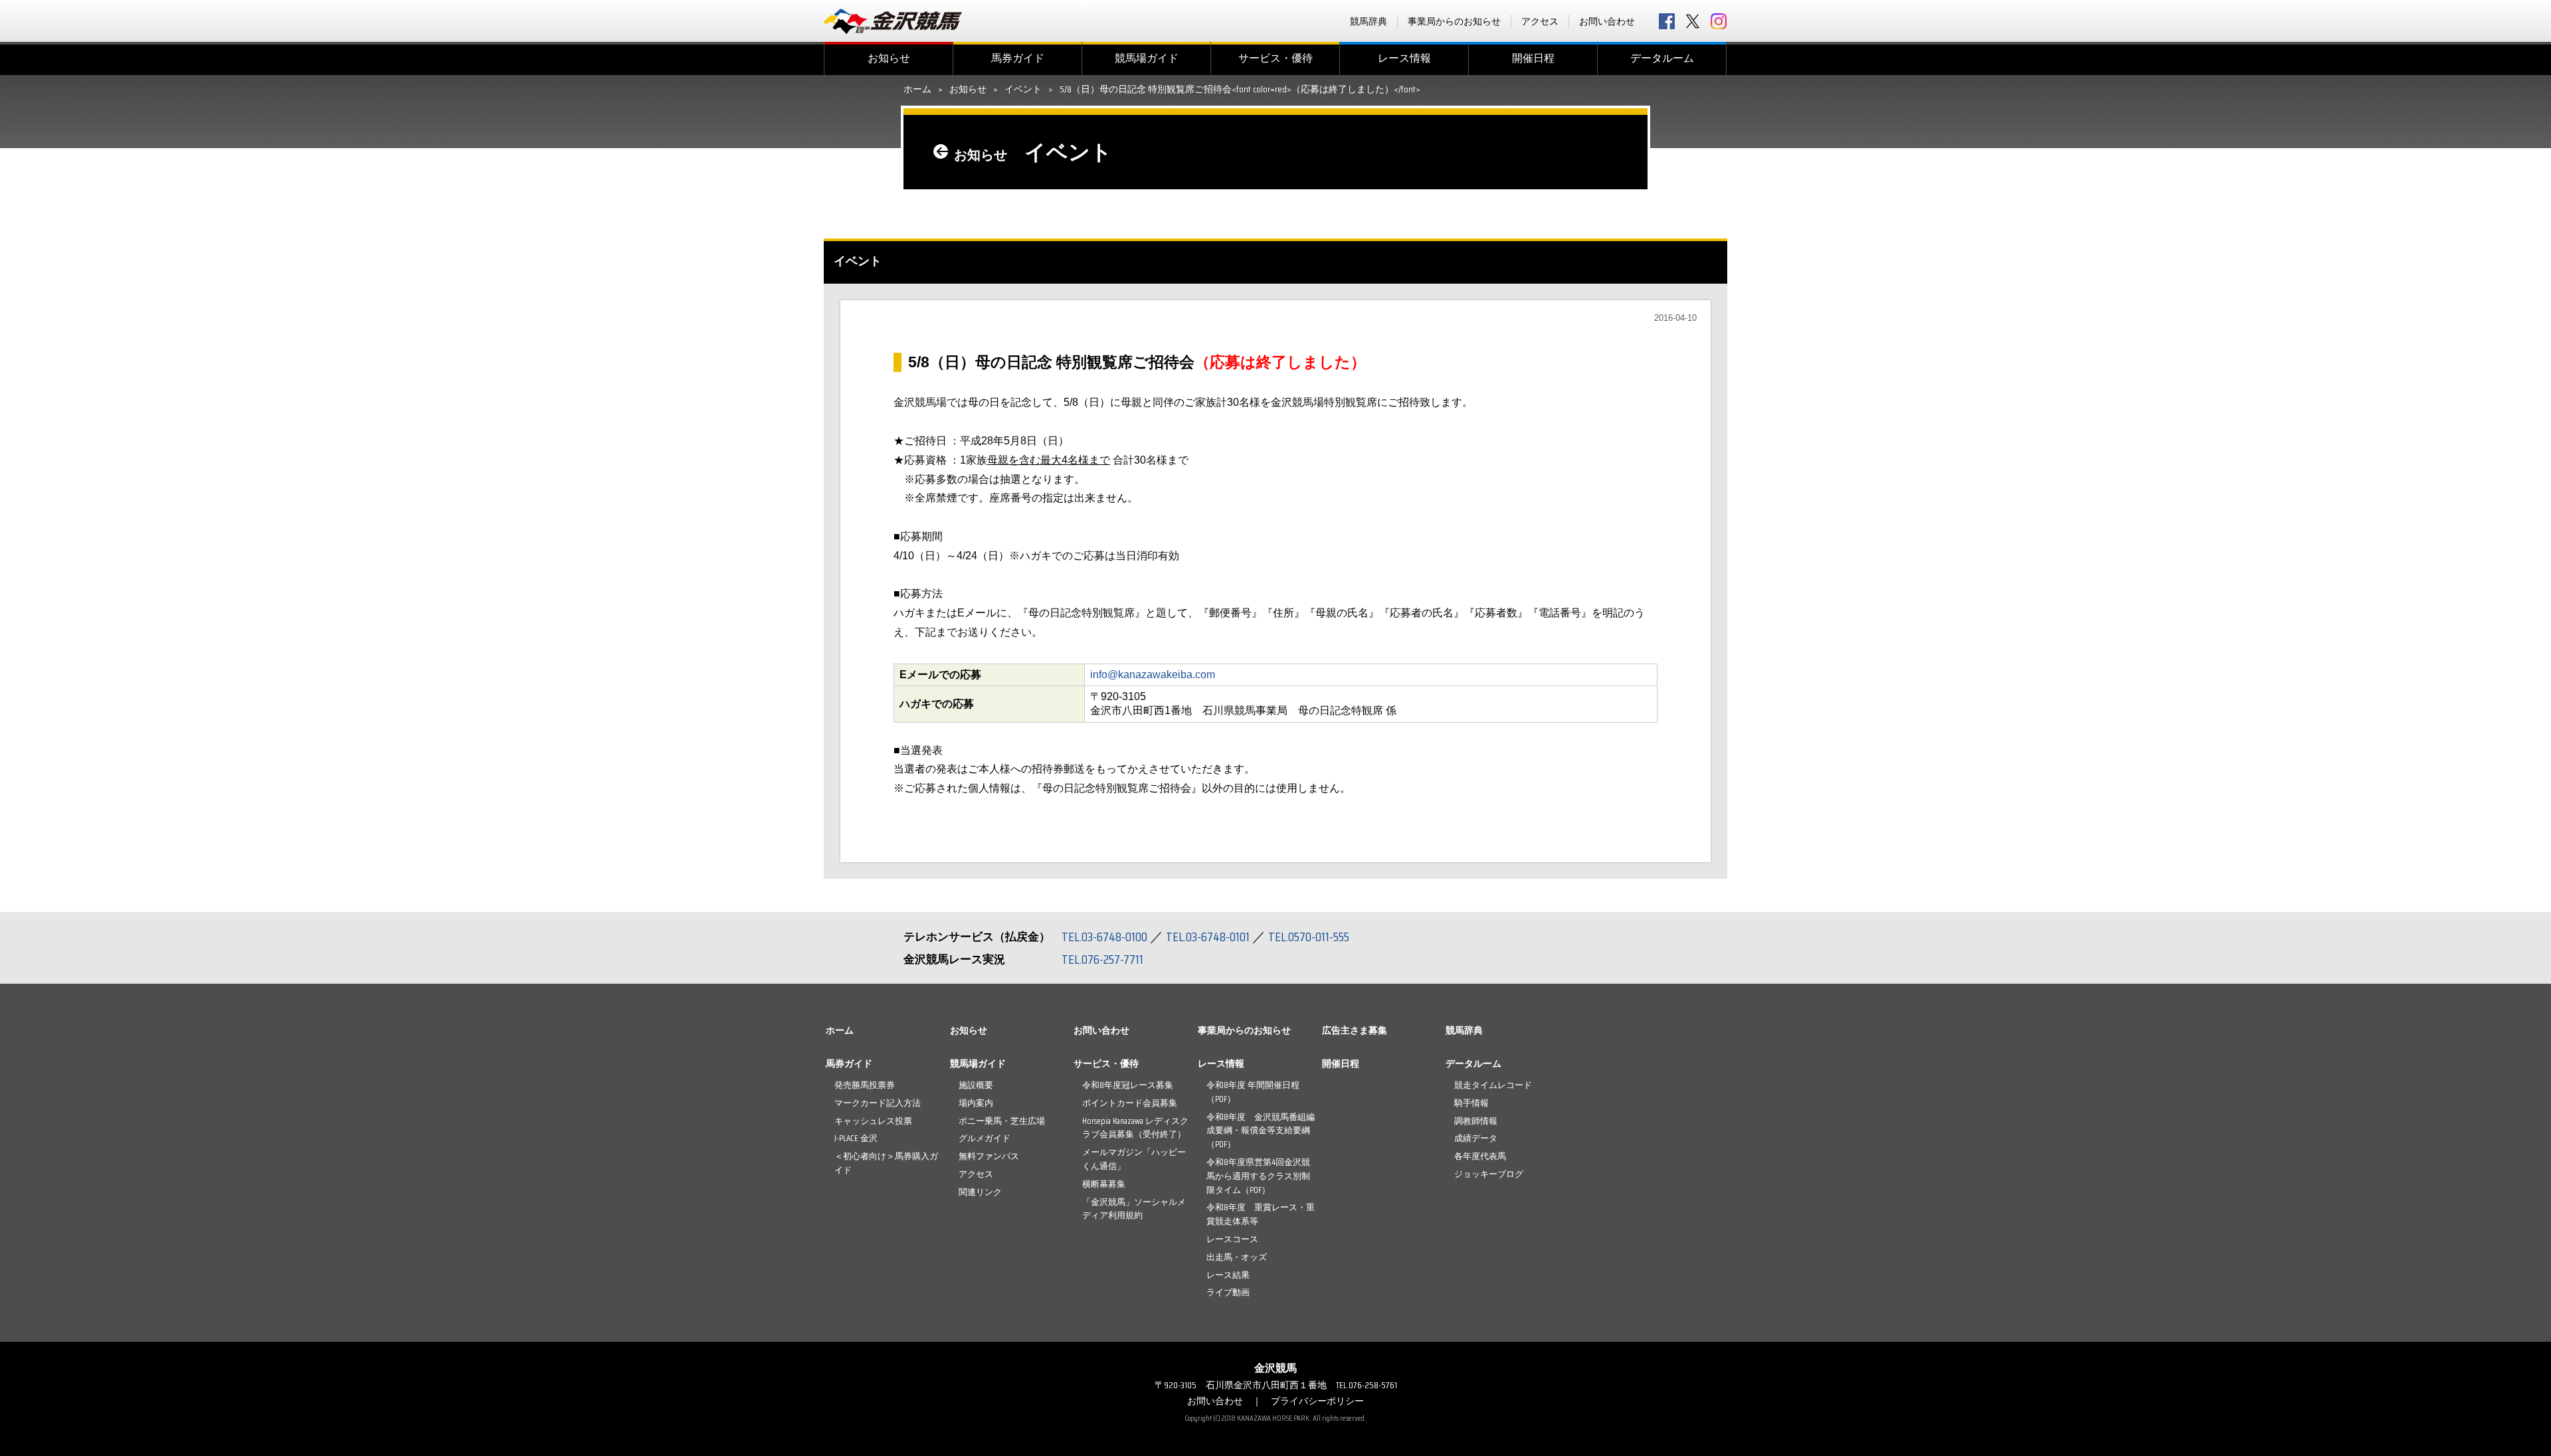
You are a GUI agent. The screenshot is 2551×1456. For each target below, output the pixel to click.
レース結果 (1228, 1275)
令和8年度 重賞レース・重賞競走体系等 (1261, 1214)
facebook (1667, 21)
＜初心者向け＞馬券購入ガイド (886, 1163)
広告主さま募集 (1355, 1030)
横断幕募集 (1104, 1184)
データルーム (1662, 58)
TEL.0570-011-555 (1309, 937)
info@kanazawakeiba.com (1153, 675)
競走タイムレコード (1493, 1085)
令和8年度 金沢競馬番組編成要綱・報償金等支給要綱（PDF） (1261, 1131)
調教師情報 (1476, 1121)
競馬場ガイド (1147, 58)
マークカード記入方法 (878, 1103)
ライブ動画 (1228, 1292)
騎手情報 (1471, 1103)
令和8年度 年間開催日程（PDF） (1253, 1092)
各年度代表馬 (1480, 1156)
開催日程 (1533, 58)
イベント (1023, 90)
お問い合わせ (1607, 21)
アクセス (1540, 21)
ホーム (917, 90)
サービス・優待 (1275, 58)
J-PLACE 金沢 (856, 1138)
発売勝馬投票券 (865, 1085)
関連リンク (980, 1192)
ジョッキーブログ (1489, 1174)
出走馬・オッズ (1237, 1257)
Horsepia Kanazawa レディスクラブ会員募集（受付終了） (1135, 1128)
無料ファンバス (989, 1156)
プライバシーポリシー (1317, 1401)
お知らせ (889, 58)
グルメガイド (985, 1138)
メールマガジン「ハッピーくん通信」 (1134, 1159)
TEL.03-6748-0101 (1208, 937)
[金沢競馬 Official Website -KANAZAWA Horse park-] (894, 21)
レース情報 (1404, 58)
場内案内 (976, 1103)
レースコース (1232, 1239)
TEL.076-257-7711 (1102, 959)
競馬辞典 (1369, 21)
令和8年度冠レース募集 (1128, 1085)
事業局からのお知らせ (1454, 21)
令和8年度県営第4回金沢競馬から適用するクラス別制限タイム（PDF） (1258, 1176)
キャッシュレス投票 (873, 1121)
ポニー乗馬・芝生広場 (1002, 1121)
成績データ (1476, 1138)
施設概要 (976, 1085)
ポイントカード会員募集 (1130, 1103)
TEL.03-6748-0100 (1104, 937)
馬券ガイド (1018, 58)
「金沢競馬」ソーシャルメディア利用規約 (1134, 1209)
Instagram (1719, 21)
